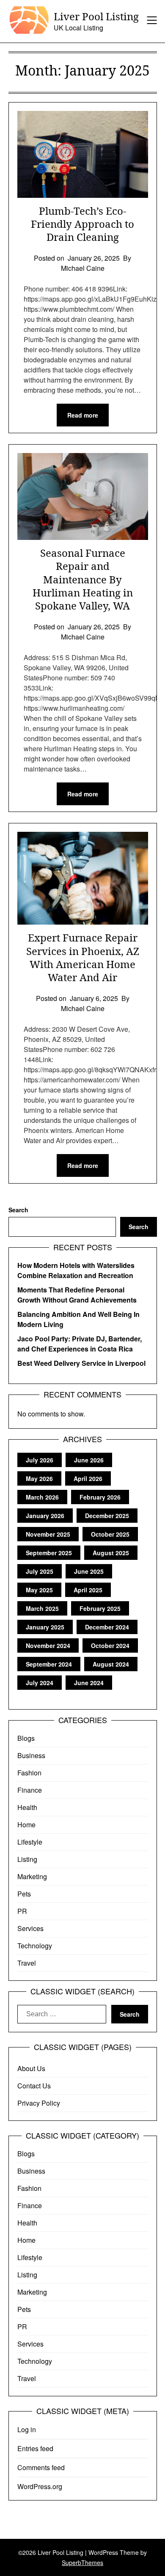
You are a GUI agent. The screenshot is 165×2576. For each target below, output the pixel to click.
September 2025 (49, 1553)
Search (18, 1210)
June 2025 (89, 1571)
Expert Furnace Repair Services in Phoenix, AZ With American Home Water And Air (83, 957)
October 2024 (110, 1645)
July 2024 (40, 1683)
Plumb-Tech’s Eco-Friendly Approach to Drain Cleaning (82, 224)
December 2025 (107, 1516)
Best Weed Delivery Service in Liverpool (81, 1363)
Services (30, 1928)
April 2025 (88, 1590)
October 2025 (110, 1534)
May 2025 (39, 1590)
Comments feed (41, 2467)
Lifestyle (30, 1842)
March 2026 (42, 1497)
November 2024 (48, 1645)
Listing (27, 1859)
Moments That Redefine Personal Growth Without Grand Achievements (77, 1295)
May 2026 (39, 1478)
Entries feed (35, 2448)
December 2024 (107, 1627)
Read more (83, 415)
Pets (24, 1894)
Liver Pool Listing (96, 16)
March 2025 (42, 1608)
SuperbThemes (82, 2563)
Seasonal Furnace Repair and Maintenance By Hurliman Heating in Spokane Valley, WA (83, 579)
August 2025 (111, 1553)
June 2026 (89, 1460)
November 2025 (48, 1534)
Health (27, 1807)
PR (22, 1911)
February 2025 (100, 1608)
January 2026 (45, 1516)
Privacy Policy (39, 2103)
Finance (30, 1790)
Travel (27, 1963)
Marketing (32, 1876)
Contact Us (34, 2086)
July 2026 (40, 1460)
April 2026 (88, 1478)
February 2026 (100, 1497)
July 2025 (40, 1571)
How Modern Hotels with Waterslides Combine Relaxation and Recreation (76, 1270)
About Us (31, 2068)
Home (26, 1825)
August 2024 (111, 1664)
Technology (35, 1946)
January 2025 (45, 1627)
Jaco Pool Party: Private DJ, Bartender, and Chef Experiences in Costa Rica (80, 1344)
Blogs (26, 1738)
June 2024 (89, 1683)
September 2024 (49, 1664)
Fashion (29, 1773)
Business (31, 1755)
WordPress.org (40, 2486)
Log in (27, 2429)
